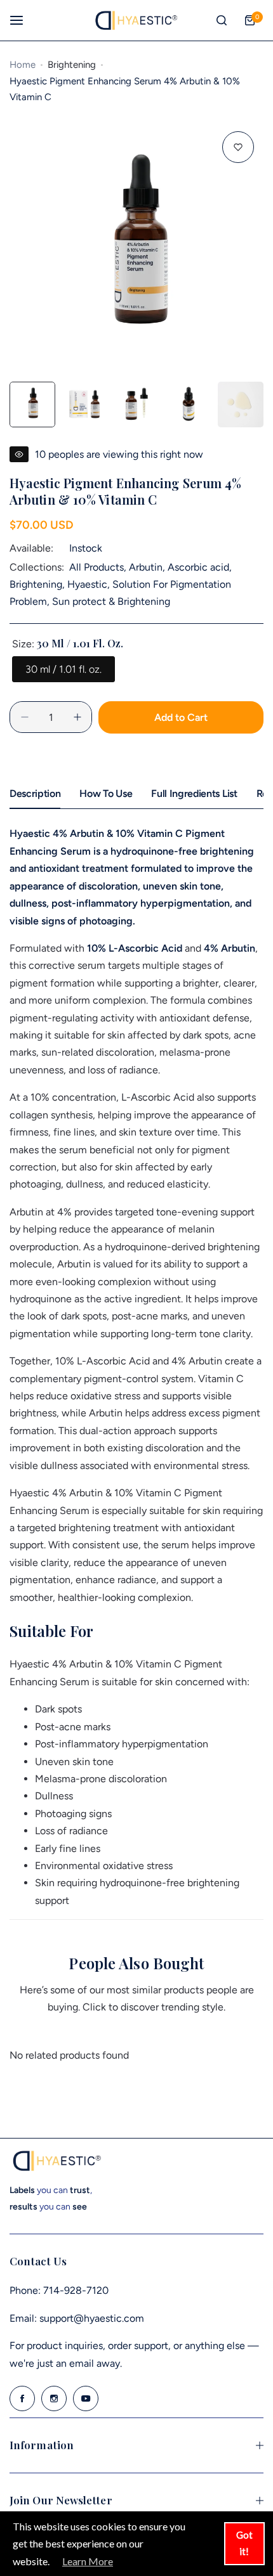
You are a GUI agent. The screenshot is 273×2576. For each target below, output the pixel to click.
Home (23, 65)
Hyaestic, (90, 584)
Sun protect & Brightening (111, 601)
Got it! (244, 2543)
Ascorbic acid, (200, 567)
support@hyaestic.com (92, 2318)
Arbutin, (148, 567)
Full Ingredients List (194, 793)
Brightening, (38, 584)
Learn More (88, 2561)
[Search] (222, 20)
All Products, (99, 567)
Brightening (72, 65)
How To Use (106, 793)
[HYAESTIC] (136, 20)
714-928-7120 (76, 2290)
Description (35, 793)
